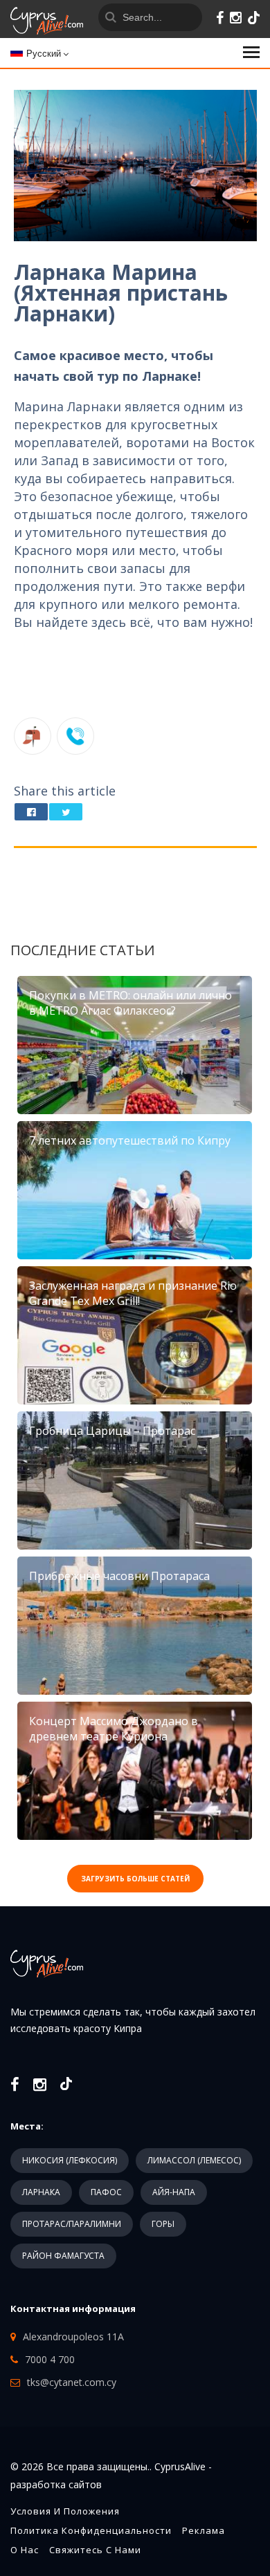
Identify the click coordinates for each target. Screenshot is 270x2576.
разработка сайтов (56, 2484)
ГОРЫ (163, 2224)
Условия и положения (65, 2511)
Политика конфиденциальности (91, 2530)
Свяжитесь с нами (95, 2550)
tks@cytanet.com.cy (72, 2382)
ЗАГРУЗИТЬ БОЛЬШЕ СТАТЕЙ (135, 1879)
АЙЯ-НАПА (174, 2192)
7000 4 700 (50, 2359)
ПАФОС (106, 2192)
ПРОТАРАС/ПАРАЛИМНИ (72, 2224)
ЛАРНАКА (41, 2192)
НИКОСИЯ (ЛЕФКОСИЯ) (70, 2160)
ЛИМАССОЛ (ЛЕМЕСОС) (194, 2160)
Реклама (204, 2530)
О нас (25, 2550)
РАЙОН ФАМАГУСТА (63, 2256)
